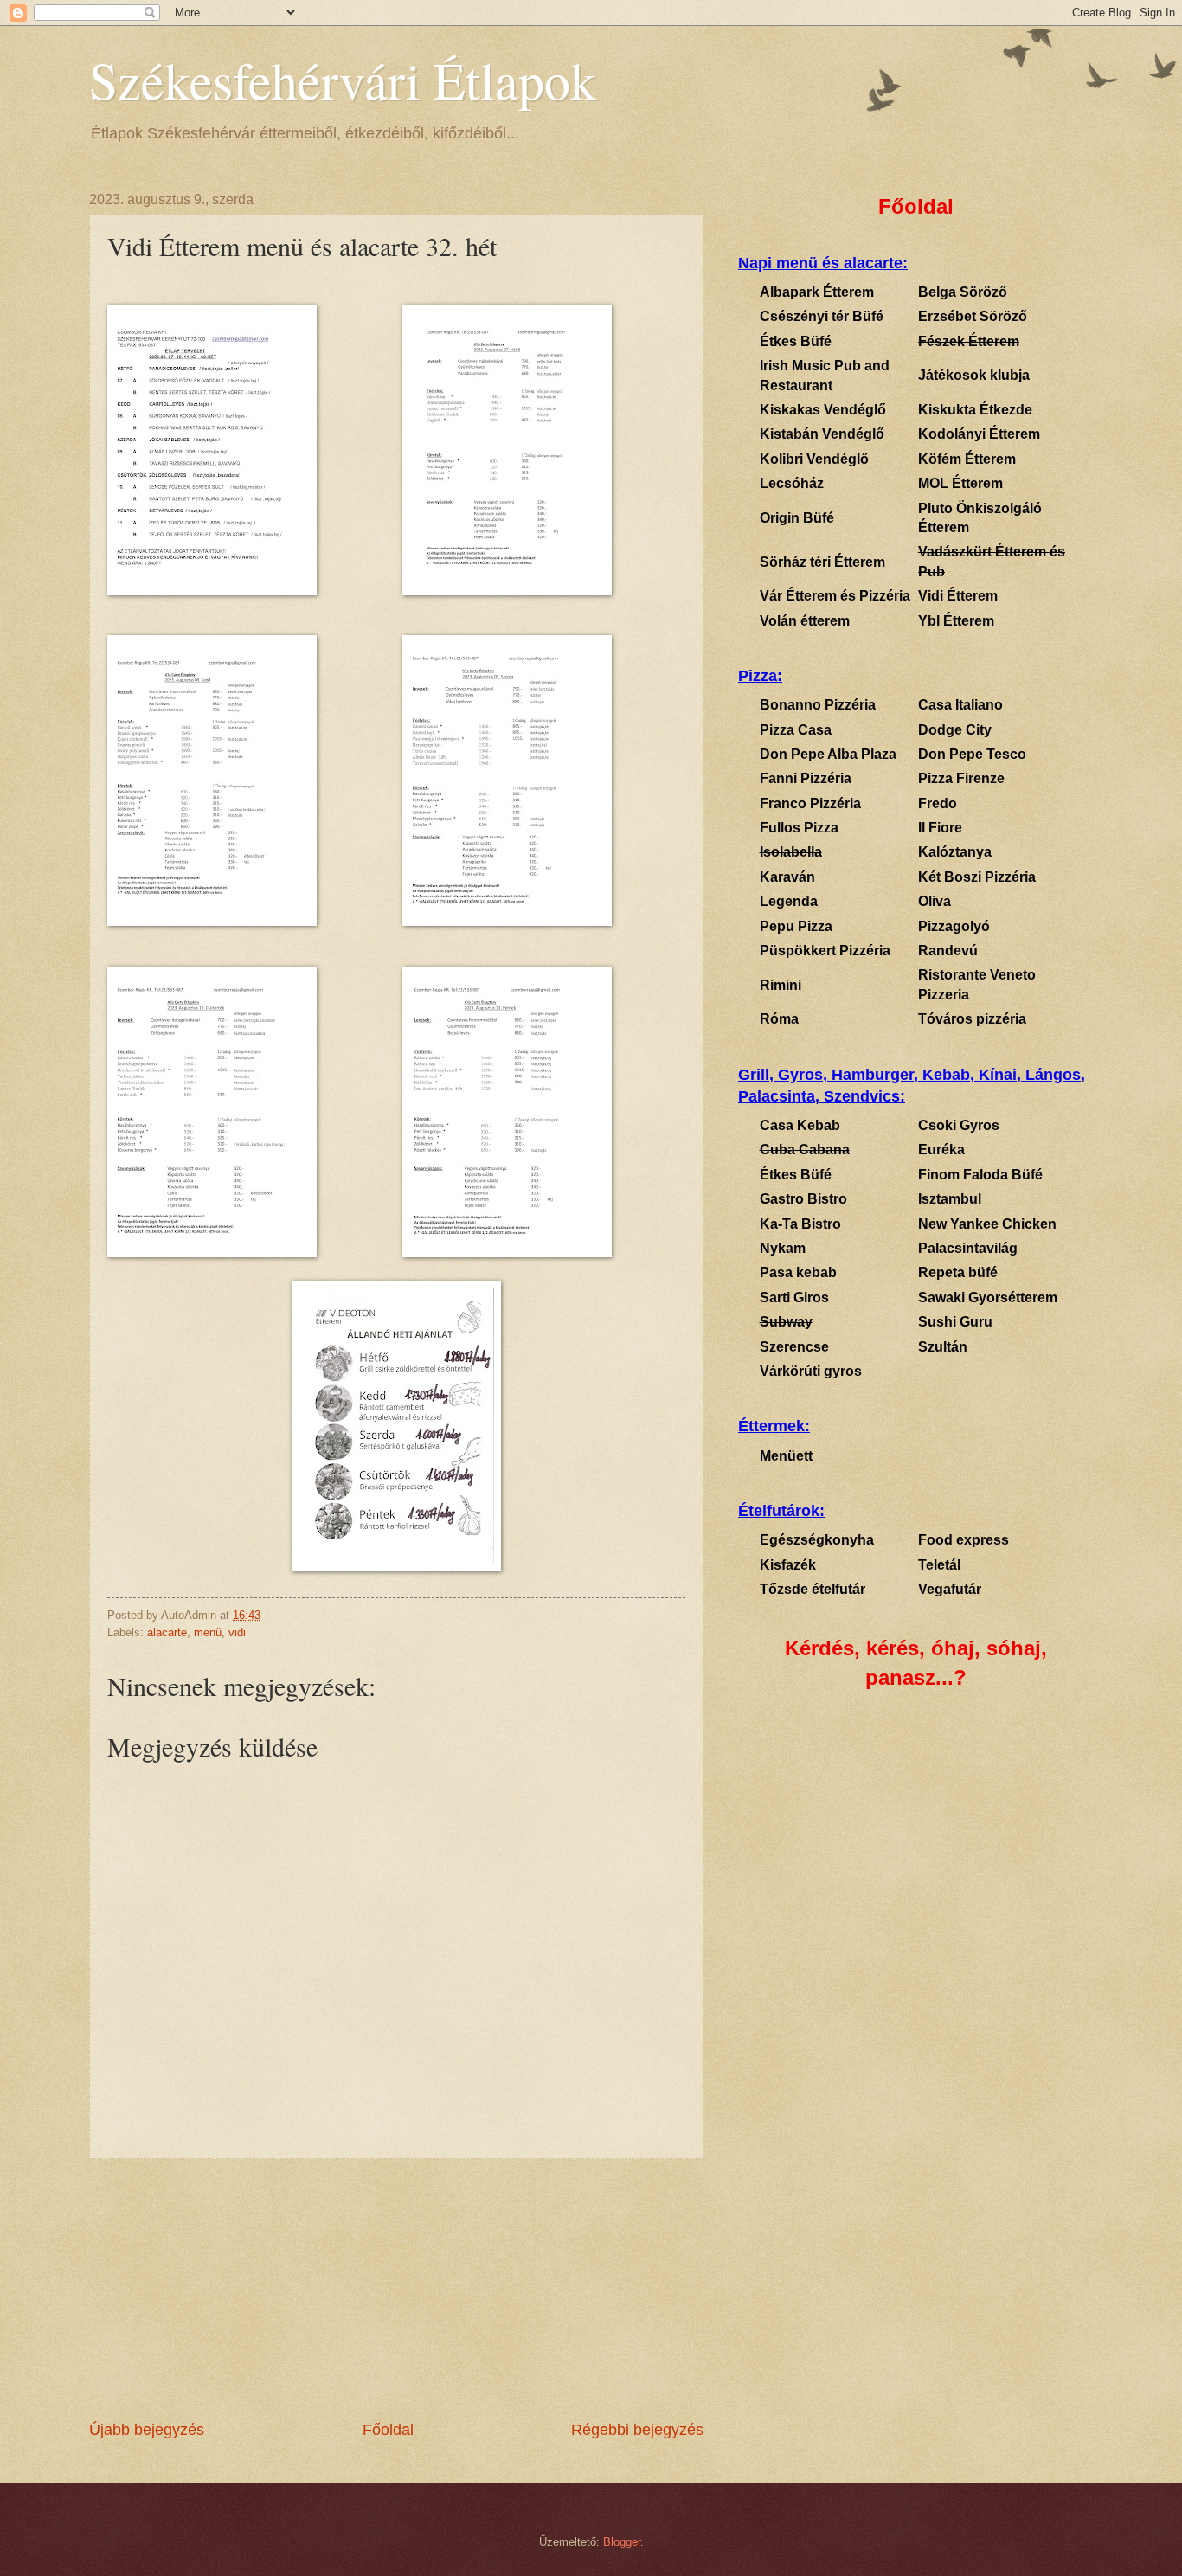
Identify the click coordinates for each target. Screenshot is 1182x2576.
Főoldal (388, 2430)
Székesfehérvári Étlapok (343, 80)
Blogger (622, 2542)
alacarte (167, 1632)
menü (208, 1632)
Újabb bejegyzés (147, 2430)
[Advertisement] (396, 2289)
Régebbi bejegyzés (637, 2430)
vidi (237, 1632)
